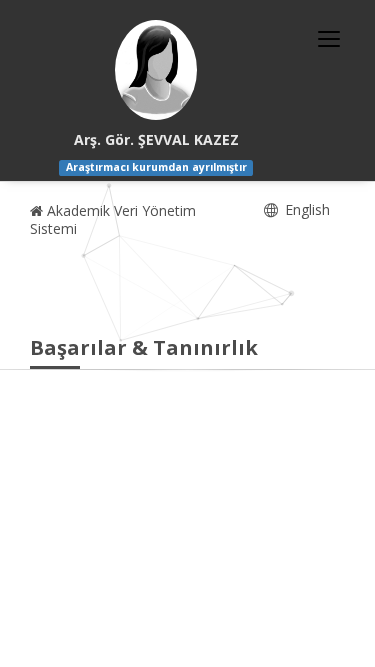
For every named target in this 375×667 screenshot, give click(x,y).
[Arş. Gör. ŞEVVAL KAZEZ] (156, 70)
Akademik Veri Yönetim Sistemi (113, 219)
